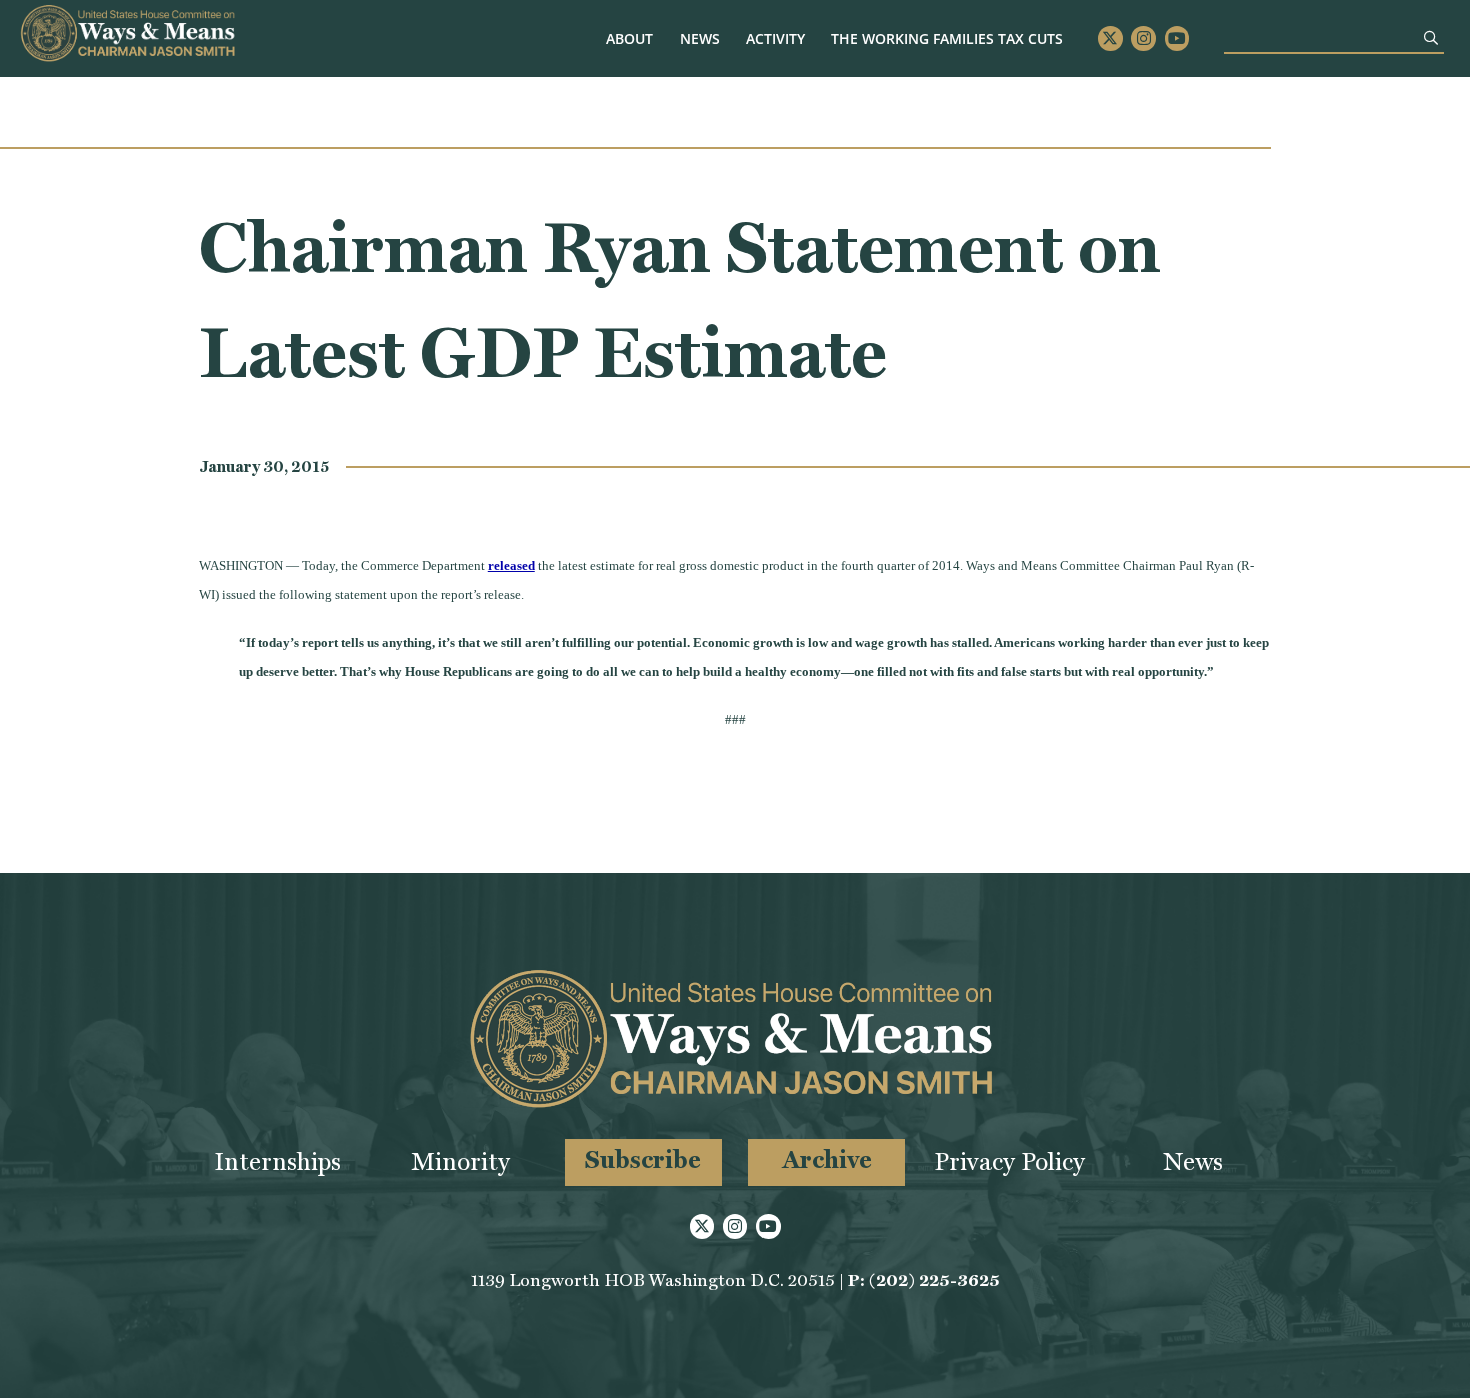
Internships (277, 1161)
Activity (775, 38)
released (511, 565)
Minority (460, 1161)
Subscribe (643, 1159)
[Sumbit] (1431, 37)
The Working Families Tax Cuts (947, 38)
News (700, 38)
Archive (827, 1159)
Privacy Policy (1009, 1161)
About (629, 38)
